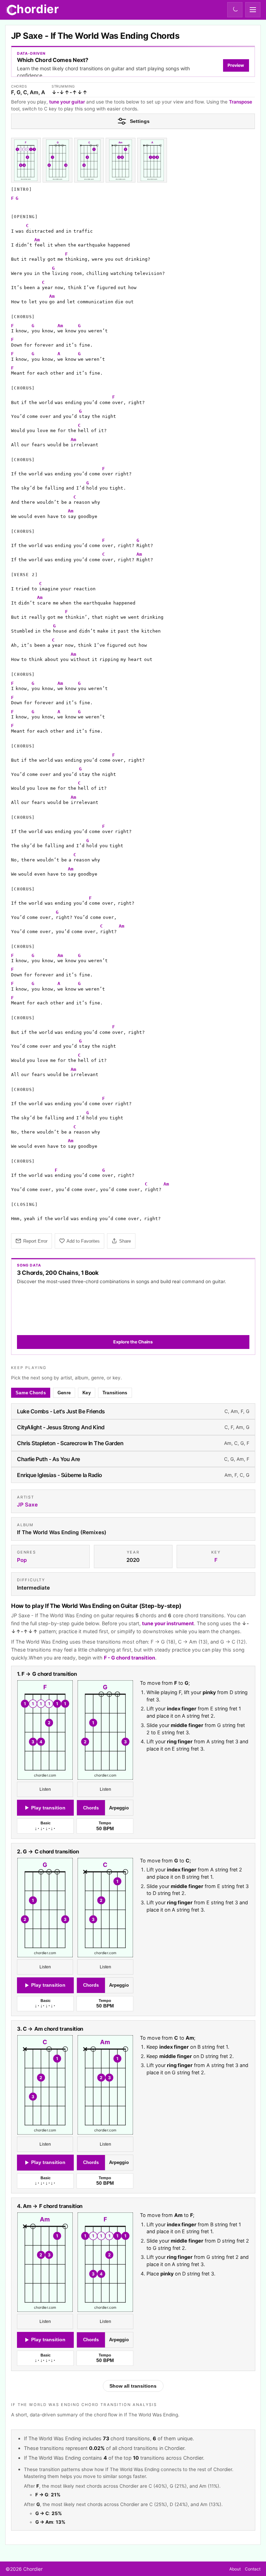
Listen (45, 1789)
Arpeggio (119, 1808)
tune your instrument (168, 1623)
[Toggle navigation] (253, 10)
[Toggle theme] (235, 10)
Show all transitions (133, 2386)
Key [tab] (87, 1393)
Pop (22, 1560)
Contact (253, 2569)
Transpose (241, 102)
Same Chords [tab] (31, 1393)
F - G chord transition (130, 1657)
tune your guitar (67, 102)
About (235, 2569)
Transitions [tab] (115, 1393)
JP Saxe (27, 1505)
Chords (91, 1808)
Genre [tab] (64, 1393)
